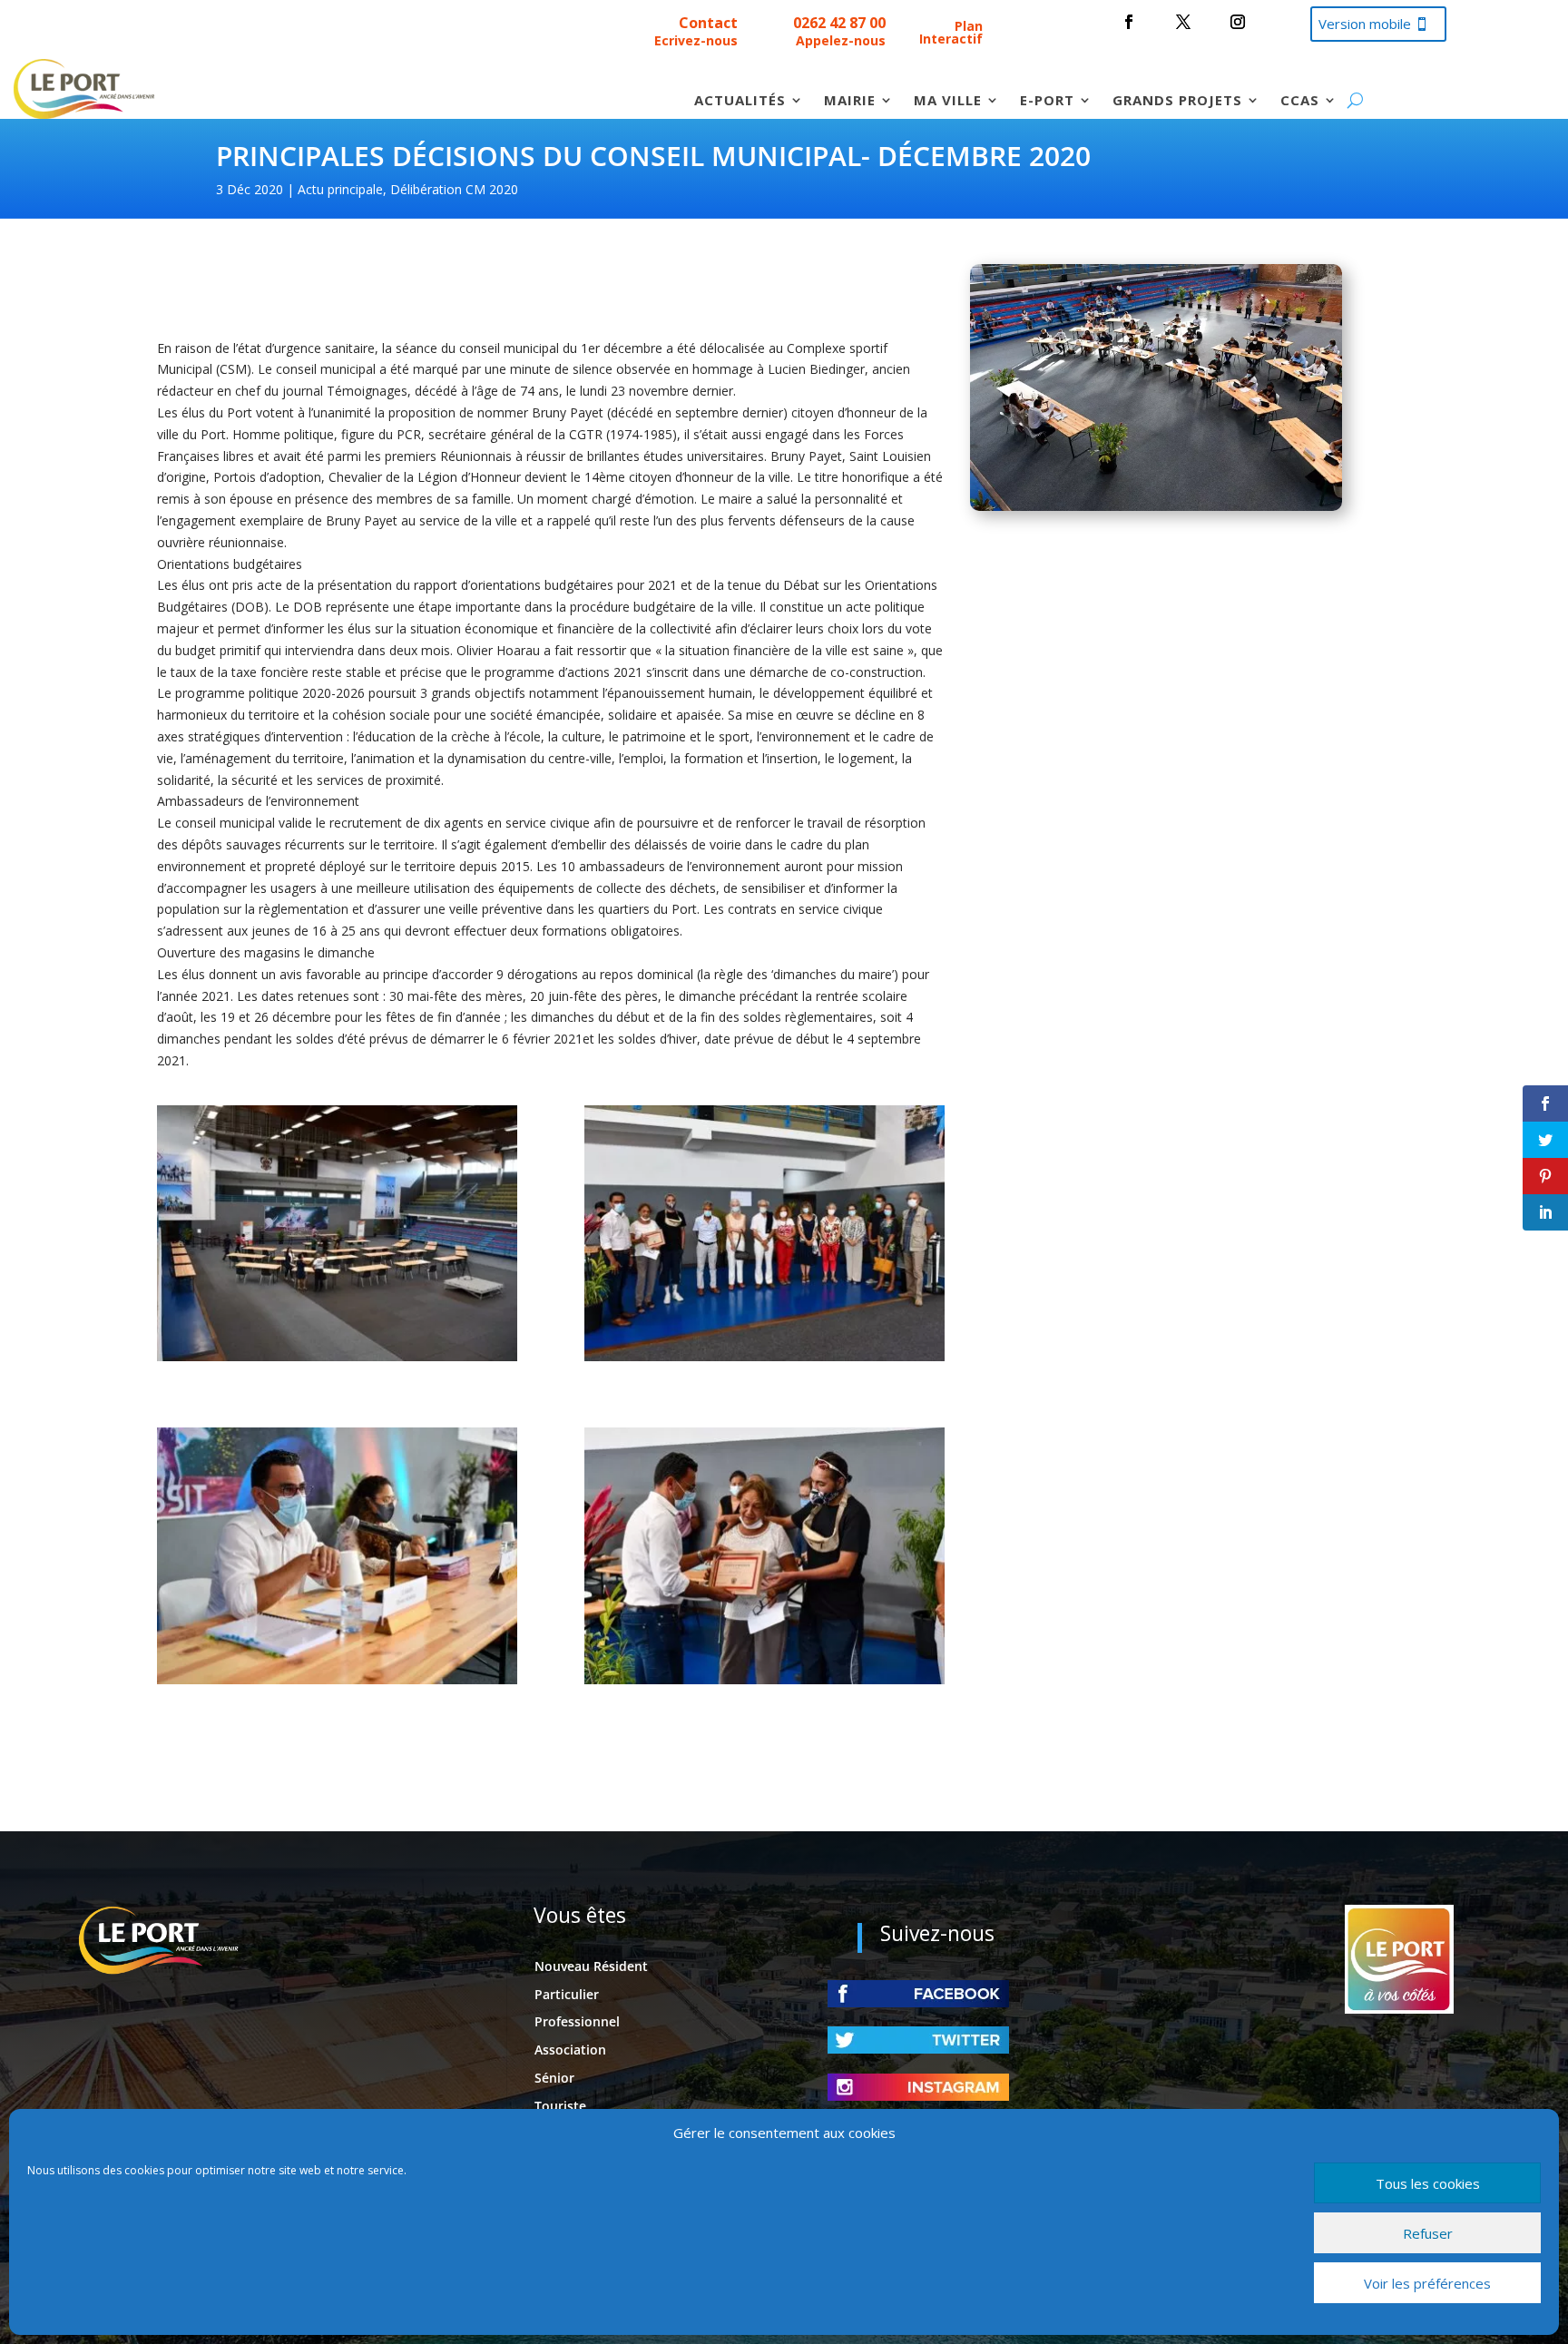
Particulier (567, 1994)
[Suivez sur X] (1183, 22)
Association (570, 2050)
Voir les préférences (1427, 2283)
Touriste (560, 2106)
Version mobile (1365, 24)
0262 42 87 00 (839, 23)
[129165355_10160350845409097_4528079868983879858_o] (764, 1356)
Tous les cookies (1428, 2183)
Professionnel (577, 2021)
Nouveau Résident (591, 1966)
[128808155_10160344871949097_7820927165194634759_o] (337, 1356)
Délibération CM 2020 (454, 189)
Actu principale (340, 189)
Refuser (1428, 2233)
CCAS (1300, 101)
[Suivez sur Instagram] (1238, 22)
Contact (708, 23)
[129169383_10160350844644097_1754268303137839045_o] (337, 1679)
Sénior (554, 2078)
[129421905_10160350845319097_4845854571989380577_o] (764, 1679)
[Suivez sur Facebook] (1129, 22)
